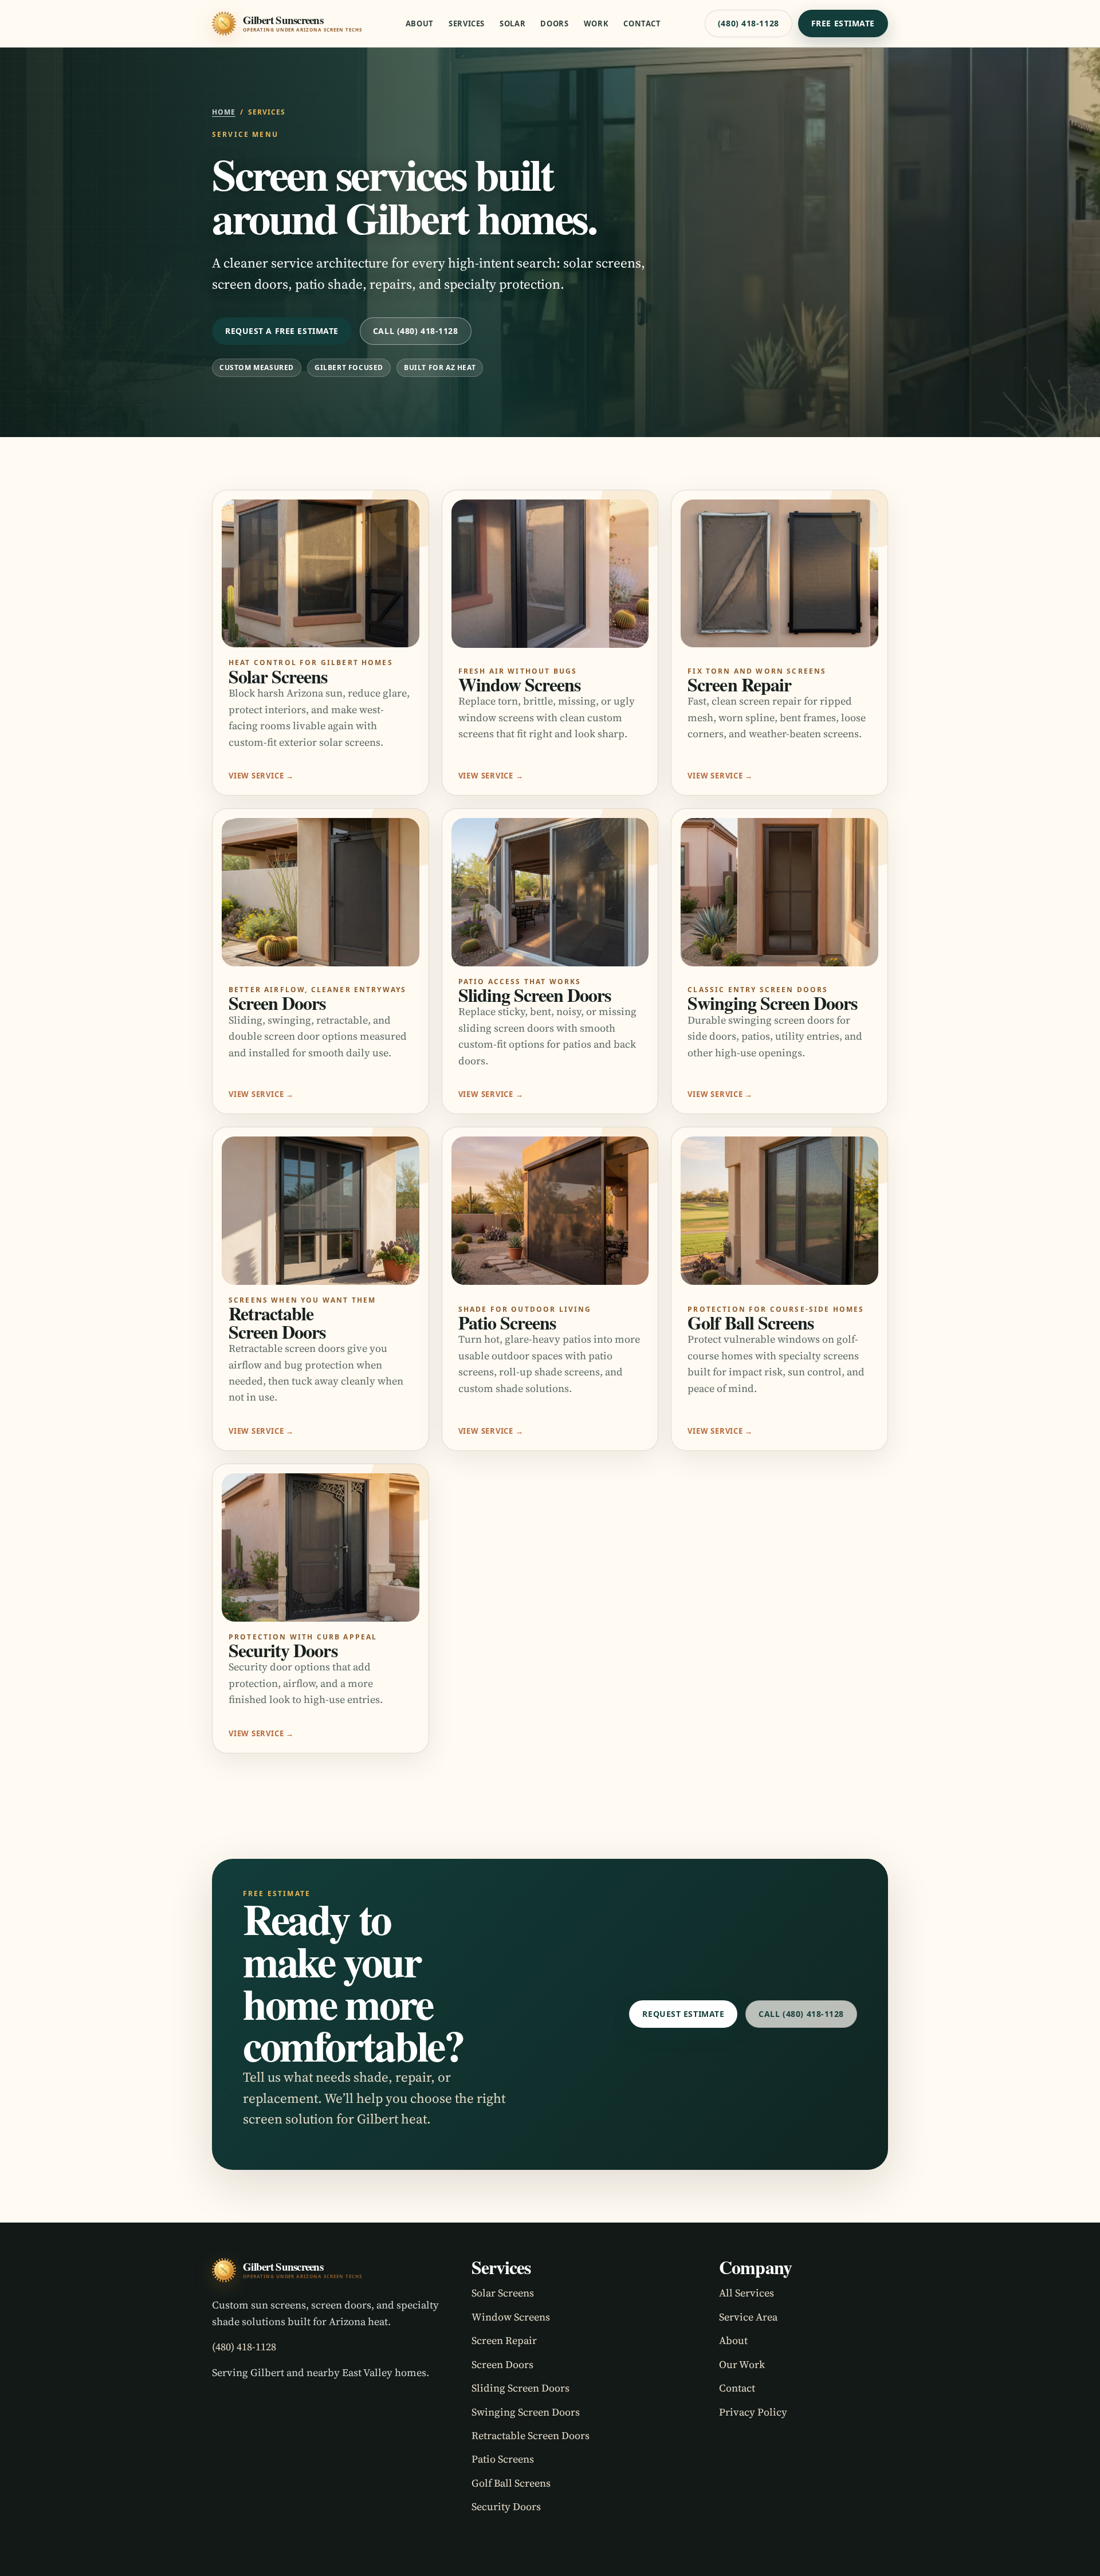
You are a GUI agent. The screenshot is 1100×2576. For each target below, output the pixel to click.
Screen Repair (504, 2340)
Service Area (748, 2317)
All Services (747, 2293)
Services (467, 24)
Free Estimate (843, 23)
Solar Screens (503, 2293)
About (420, 24)
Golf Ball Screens (511, 2483)
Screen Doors (502, 2364)
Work (596, 24)
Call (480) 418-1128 (416, 331)
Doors (554, 24)
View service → (261, 776)
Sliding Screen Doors (520, 2388)
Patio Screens (503, 2459)
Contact (642, 24)
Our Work (742, 2364)
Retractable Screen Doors (531, 2435)
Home (224, 112)
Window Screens (511, 2317)
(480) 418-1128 (749, 23)
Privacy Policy (753, 2412)
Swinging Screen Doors (526, 2412)
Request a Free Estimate (282, 331)
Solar (512, 24)
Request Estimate (683, 2014)
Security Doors (506, 2506)
